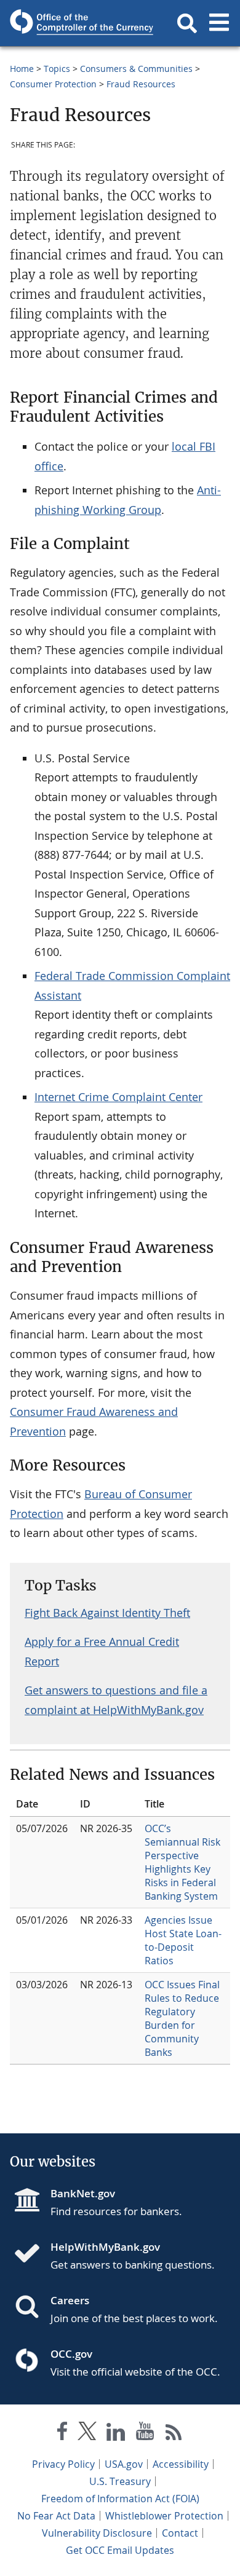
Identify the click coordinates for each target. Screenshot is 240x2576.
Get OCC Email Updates (120, 2550)
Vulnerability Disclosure (97, 2533)
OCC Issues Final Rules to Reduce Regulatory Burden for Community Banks (182, 2018)
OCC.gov (71, 2354)
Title (154, 1804)
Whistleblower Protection (164, 2516)
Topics (57, 69)
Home (22, 69)
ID (85, 1804)
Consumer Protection (53, 84)
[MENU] (219, 23)
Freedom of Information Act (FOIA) (120, 2499)
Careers (70, 2300)
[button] (187, 23)
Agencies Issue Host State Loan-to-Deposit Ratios (183, 1940)
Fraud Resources (141, 84)
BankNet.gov (83, 2193)
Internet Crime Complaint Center (118, 1097)
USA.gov (124, 2464)
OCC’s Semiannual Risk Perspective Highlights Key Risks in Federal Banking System (182, 1862)
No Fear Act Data (56, 2516)
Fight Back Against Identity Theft (107, 1613)
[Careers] (32, 2308)
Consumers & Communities (136, 69)
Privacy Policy (63, 2464)
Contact (180, 2533)
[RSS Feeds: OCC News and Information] (174, 2434)
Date (27, 1804)
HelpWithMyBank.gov (105, 2247)
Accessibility (181, 2464)
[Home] (32, 2254)
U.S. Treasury (120, 2481)
